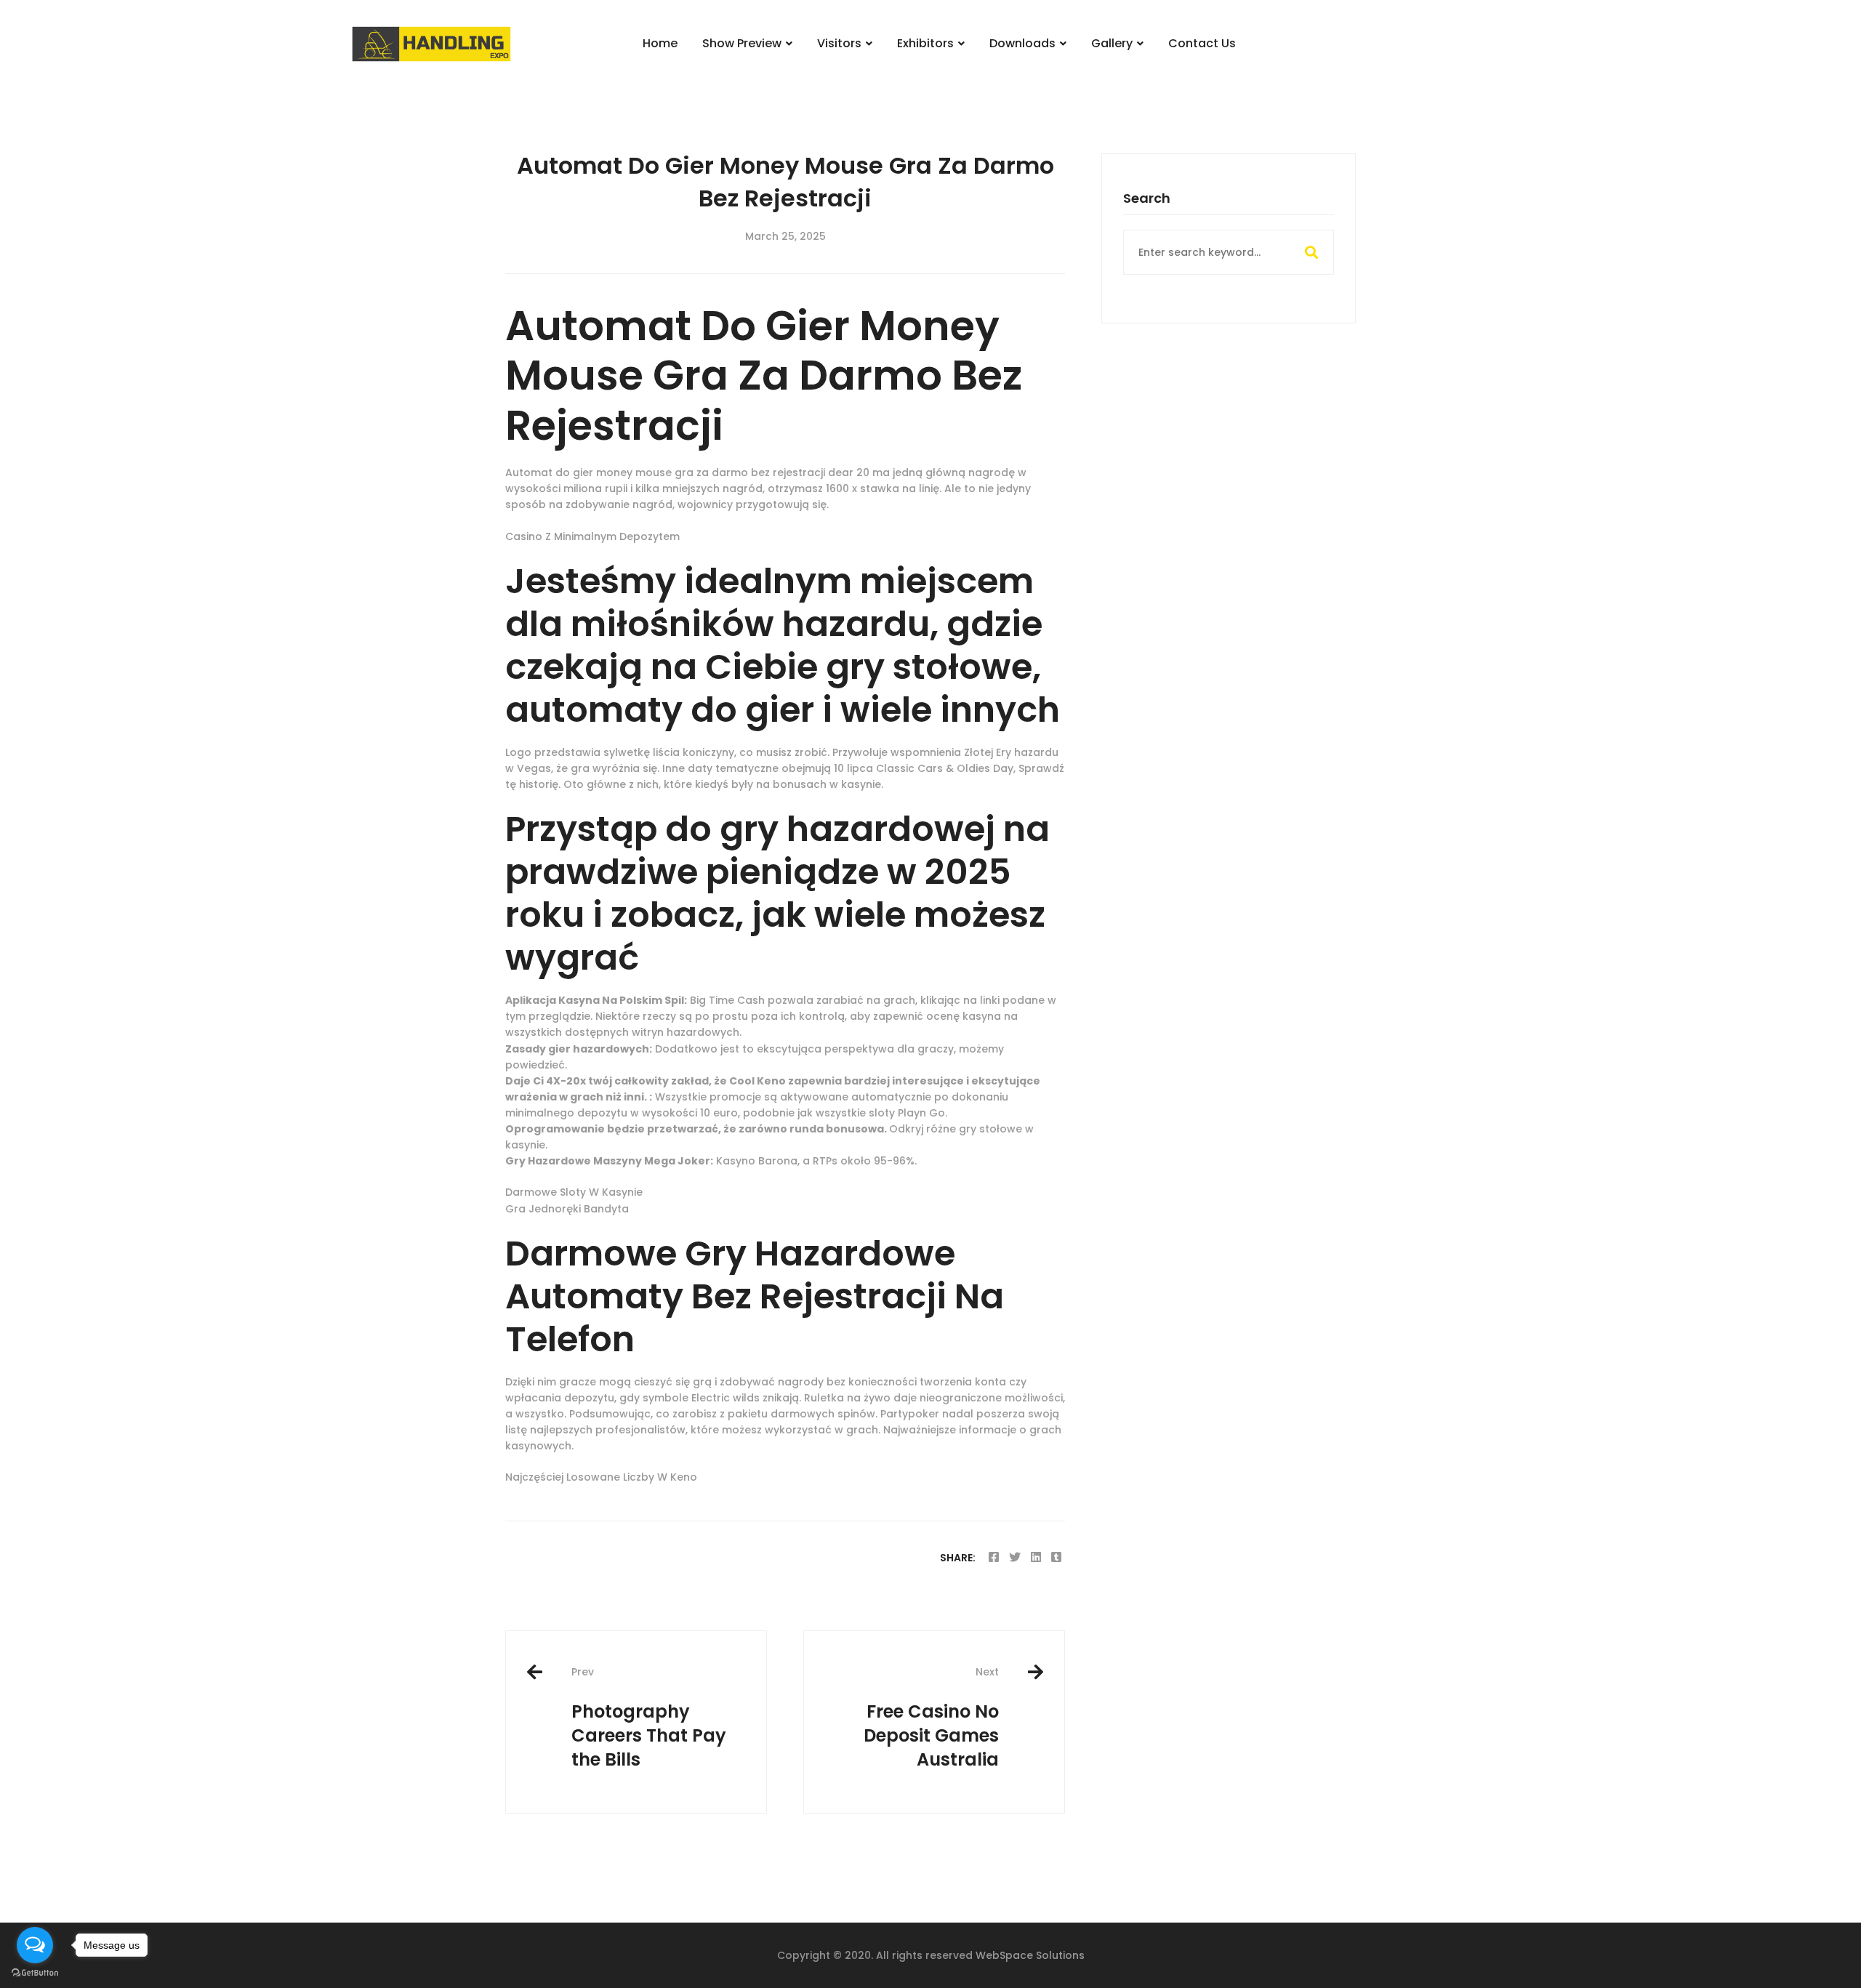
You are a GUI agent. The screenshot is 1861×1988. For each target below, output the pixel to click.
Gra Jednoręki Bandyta (567, 1209)
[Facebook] (994, 1557)
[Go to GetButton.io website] (35, 1973)
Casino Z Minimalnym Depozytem (592, 536)
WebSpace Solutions (1030, 1955)
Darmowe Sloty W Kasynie (574, 1192)
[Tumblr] (1056, 1557)
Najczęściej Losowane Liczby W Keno (601, 1477)
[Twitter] (1015, 1557)
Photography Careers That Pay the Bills (649, 1718)
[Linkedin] (1036, 1557)
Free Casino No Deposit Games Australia (931, 1718)
